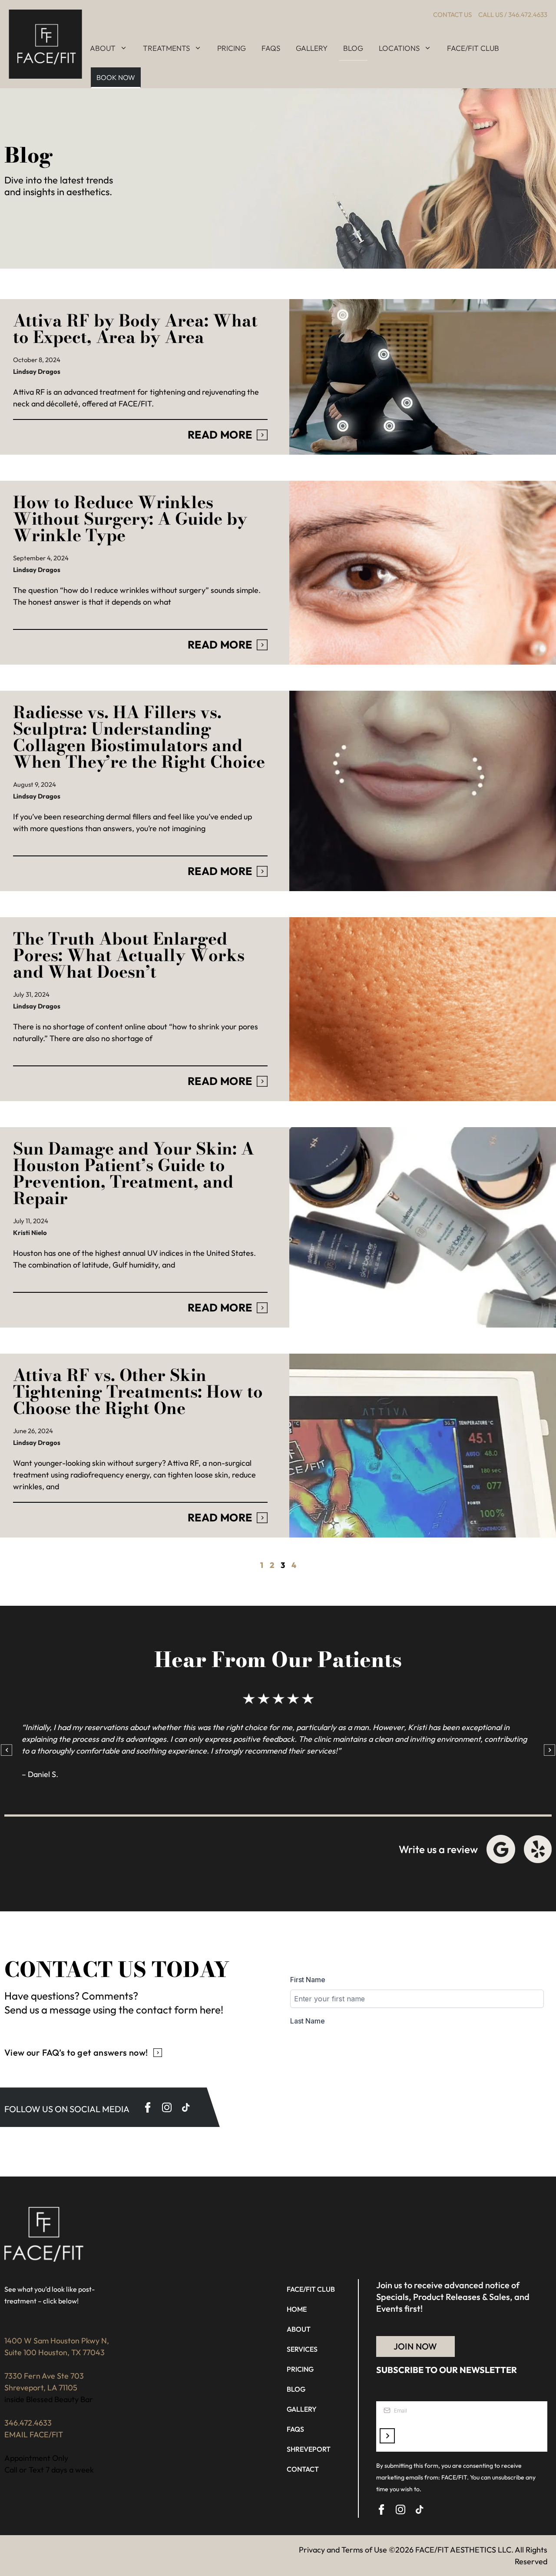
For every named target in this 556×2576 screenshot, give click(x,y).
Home (297, 2309)
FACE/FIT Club (473, 48)
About (103, 48)
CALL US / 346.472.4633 (513, 15)
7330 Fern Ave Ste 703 (44, 2376)
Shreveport (309, 2449)
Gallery (312, 48)
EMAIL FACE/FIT (34, 2435)
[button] (7, 1750)
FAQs (271, 48)
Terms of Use (364, 2550)
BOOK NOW (116, 77)
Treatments (166, 48)
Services (302, 2349)
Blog (353, 48)
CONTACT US (452, 15)
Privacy (312, 2550)
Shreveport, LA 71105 (41, 2388)
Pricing (232, 48)
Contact (303, 2469)
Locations (399, 48)
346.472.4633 (28, 2423)
